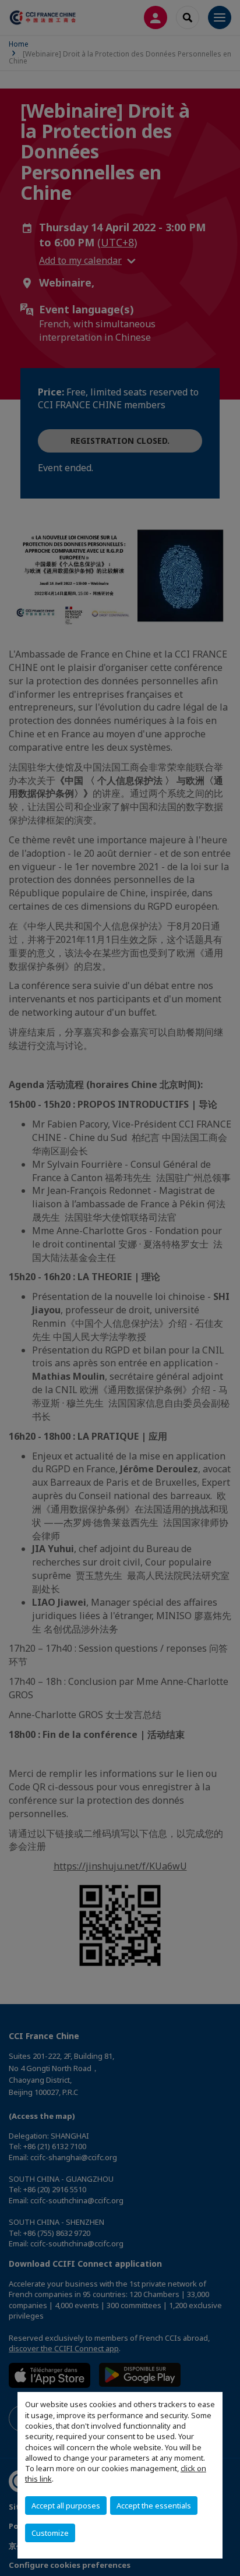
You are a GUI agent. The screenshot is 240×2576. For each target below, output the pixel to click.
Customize (50, 2533)
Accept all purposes (66, 2506)
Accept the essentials (154, 2506)
